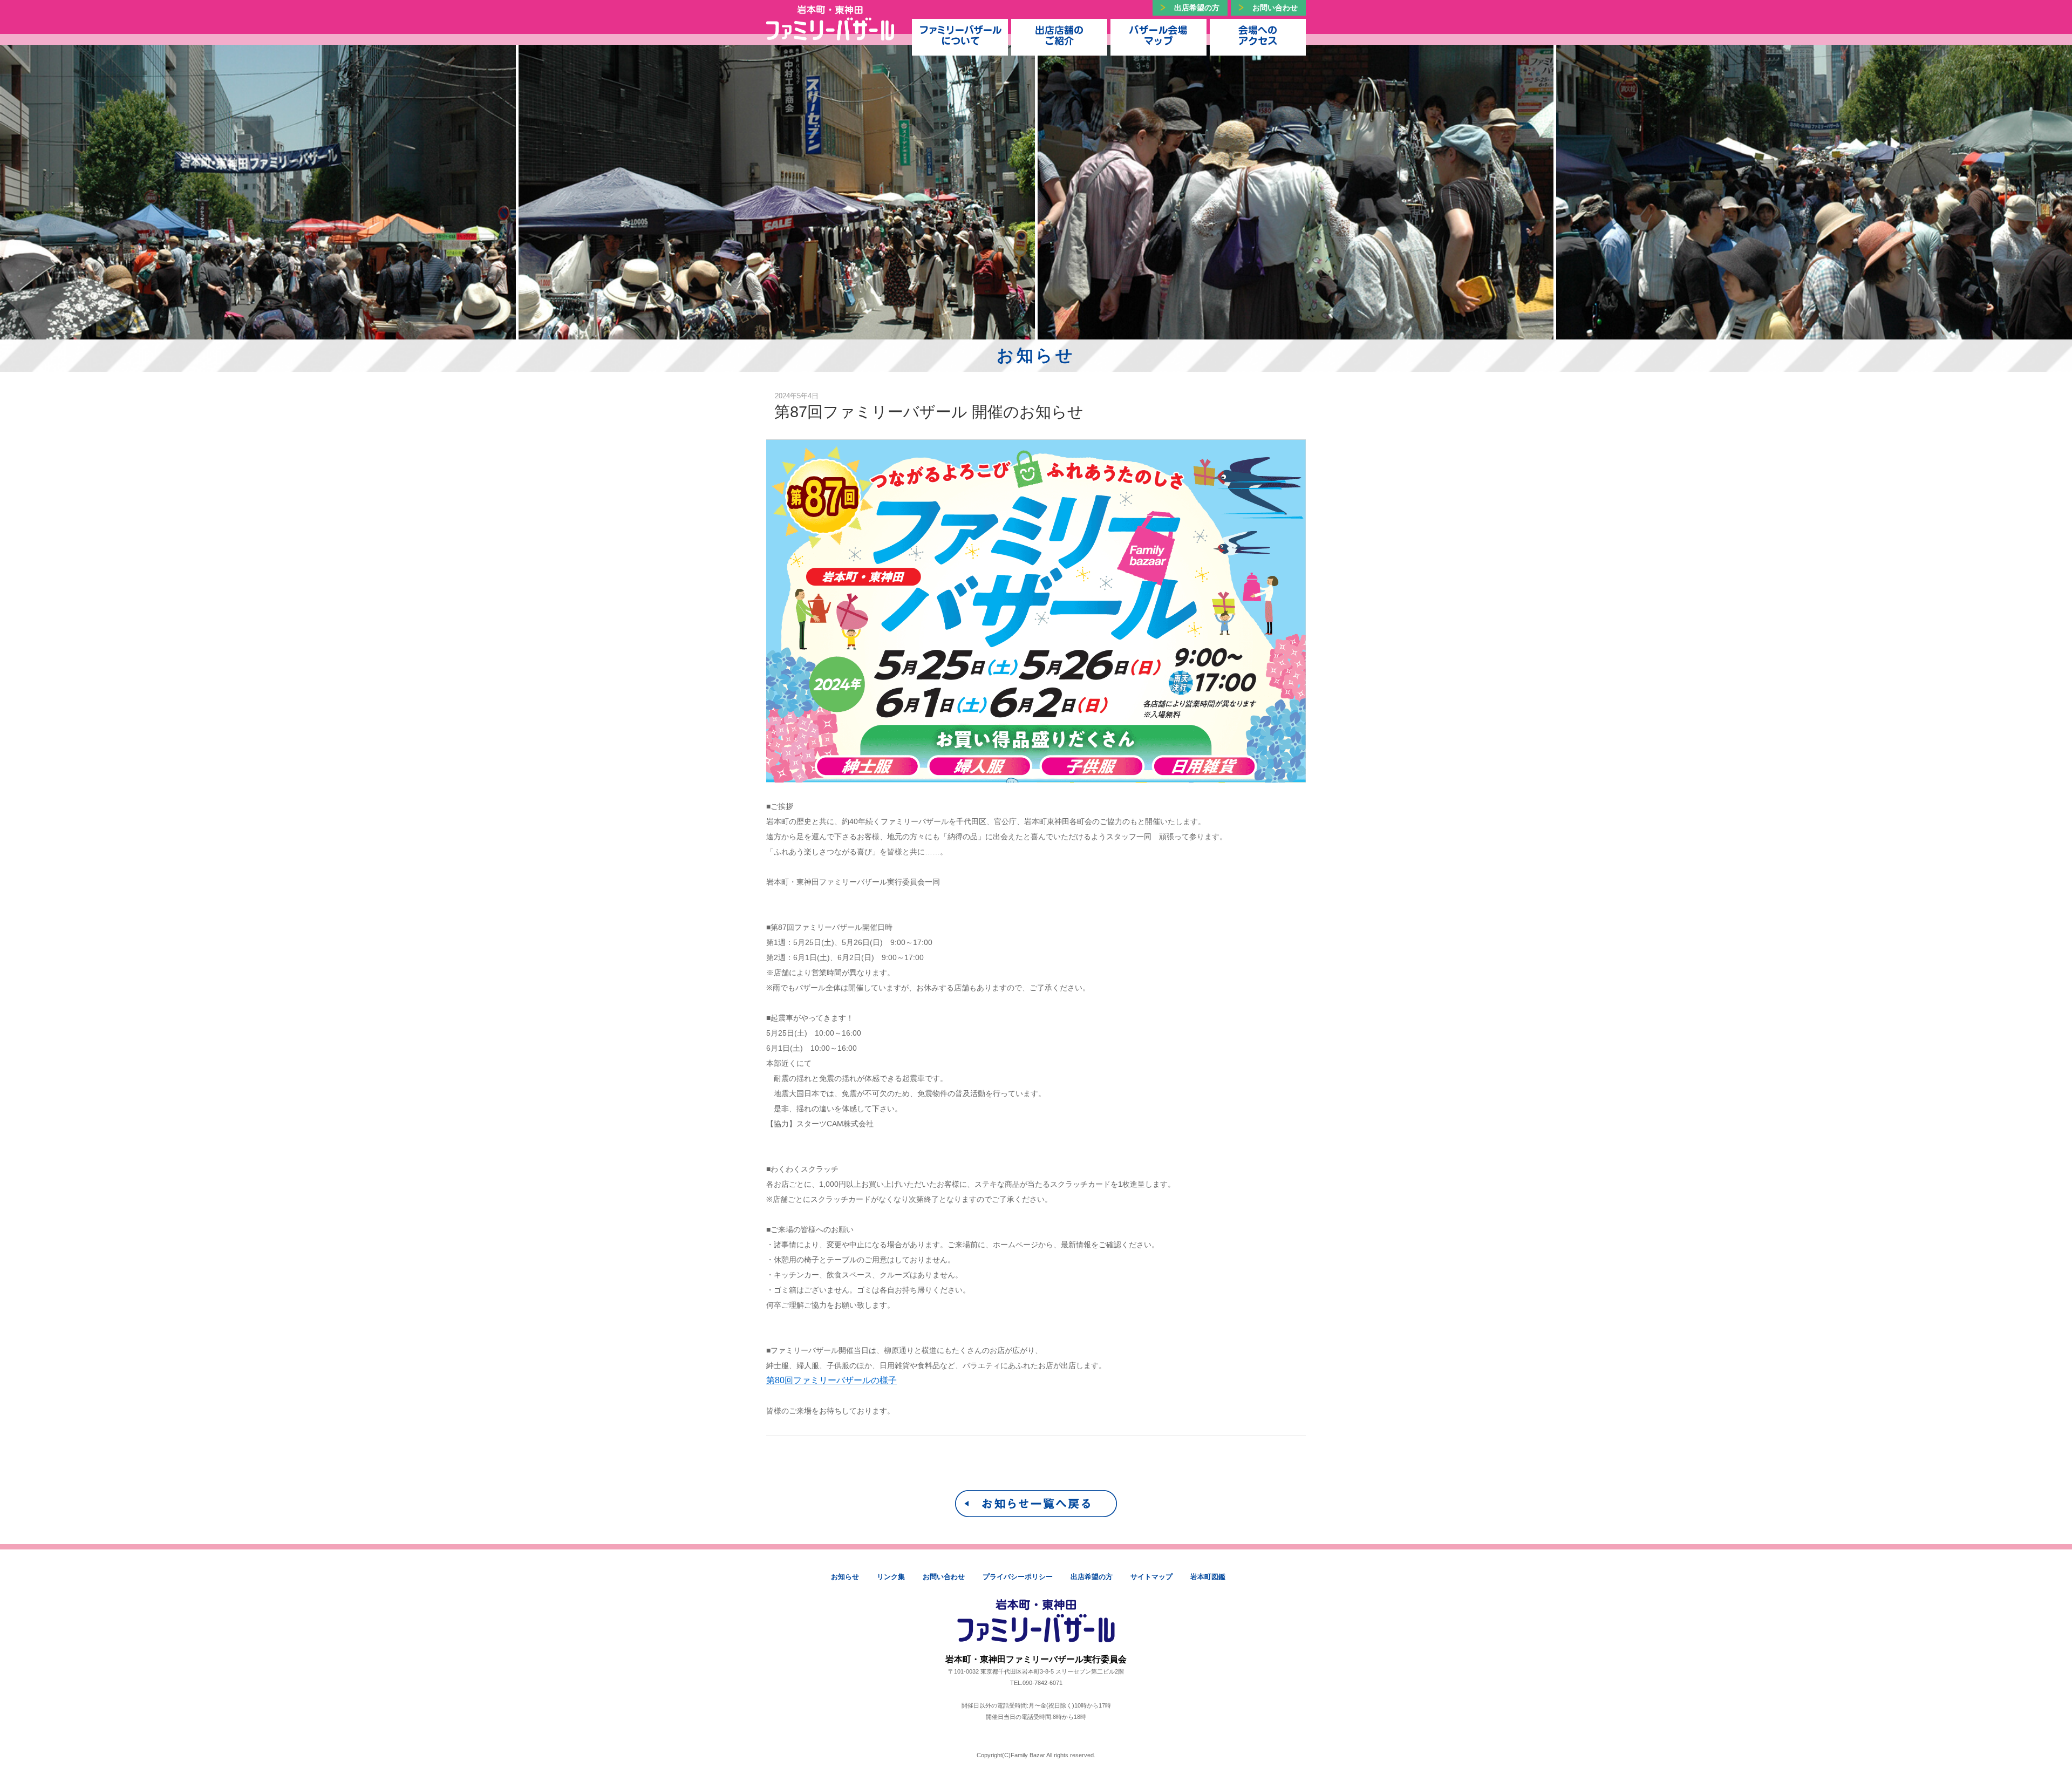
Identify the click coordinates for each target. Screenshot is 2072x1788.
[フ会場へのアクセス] (1258, 35)
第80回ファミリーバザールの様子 (831, 1380)
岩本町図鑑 (1208, 1577)
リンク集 (891, 1577)
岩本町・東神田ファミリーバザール (830, 23)
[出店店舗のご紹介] (1059, 35)
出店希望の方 (1197, 8)
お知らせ (845, 1577)
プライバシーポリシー (1018, 1577)
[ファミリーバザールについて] (960, 35)
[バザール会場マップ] (1158, 35)
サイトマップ (1151, 1577)
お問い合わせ (1275, 8)
